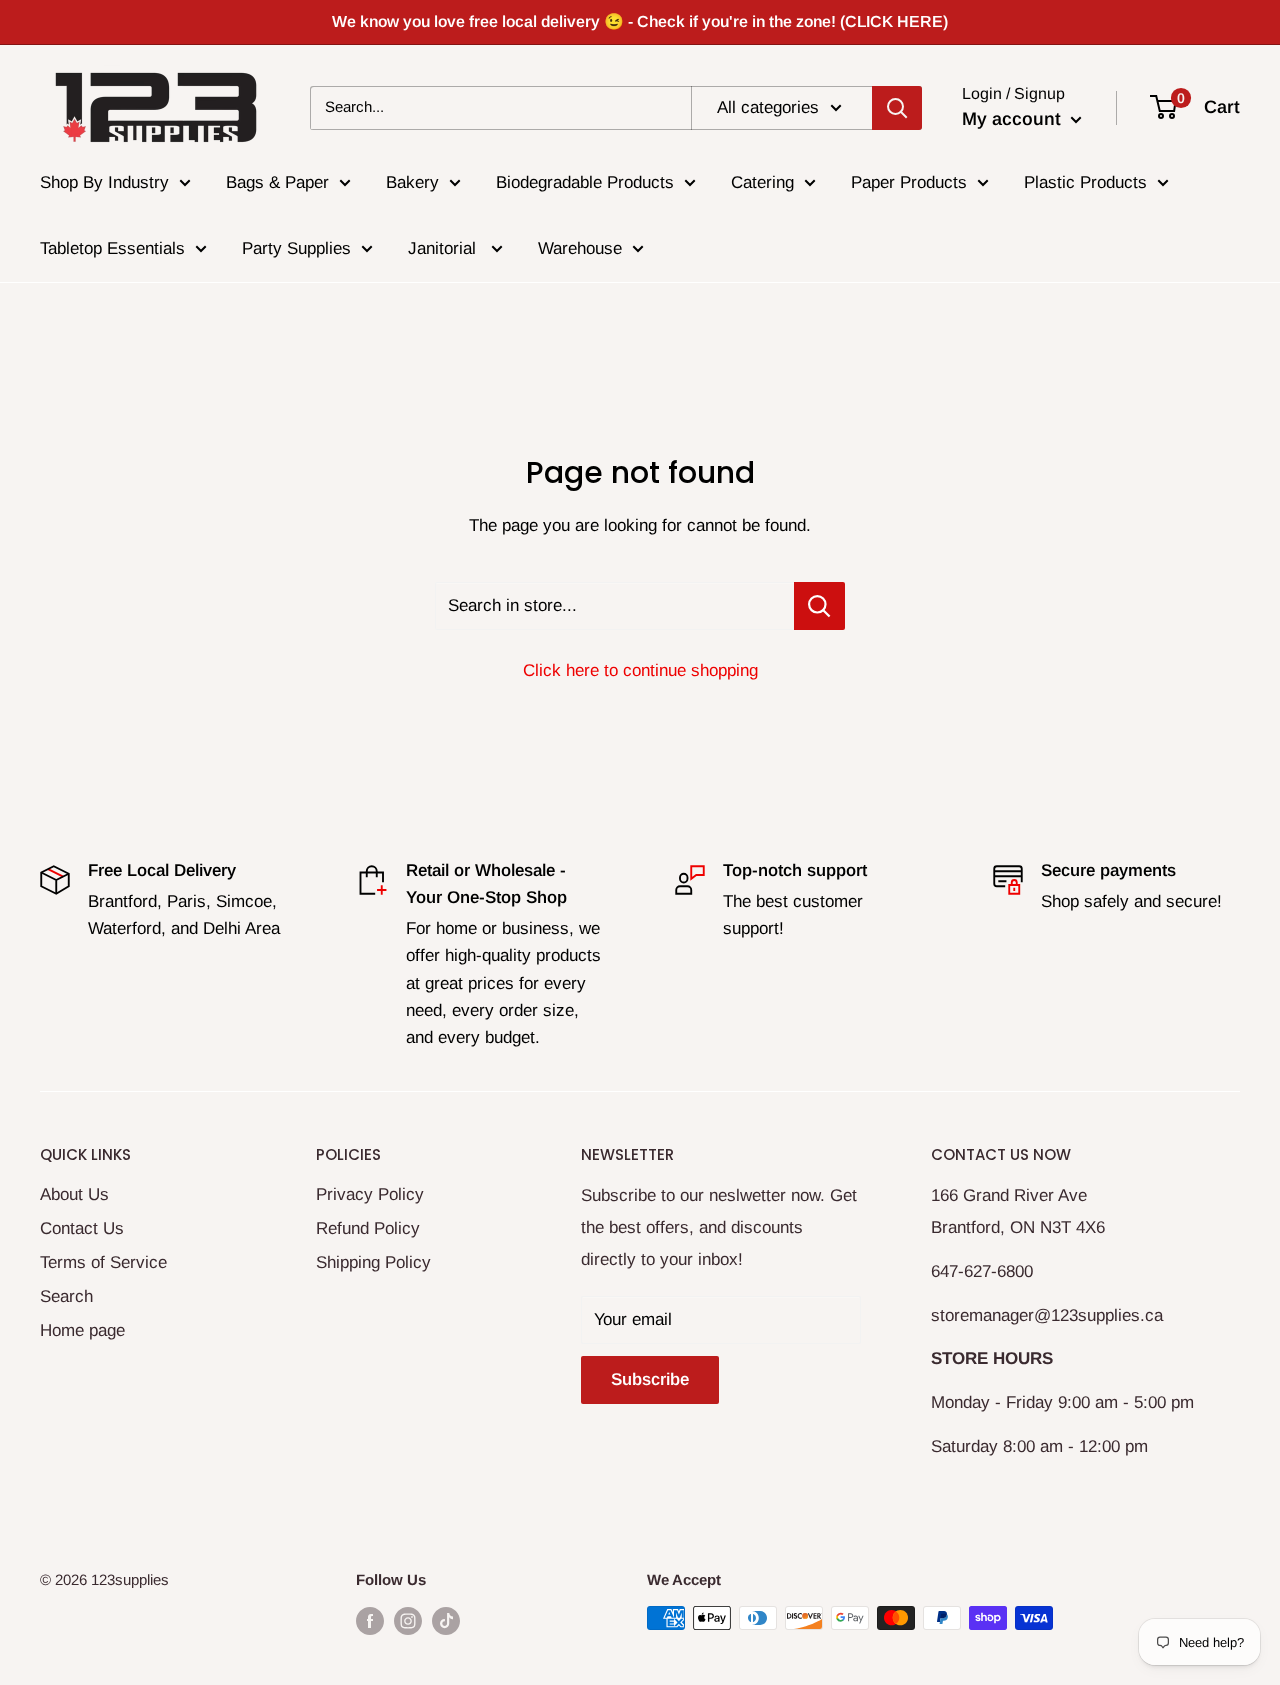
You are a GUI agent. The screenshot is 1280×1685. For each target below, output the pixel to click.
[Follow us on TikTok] (446, 1620)
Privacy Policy (370, 1194)
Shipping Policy (373, 1262)
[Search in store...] (819, 606)
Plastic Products (1085, 182)
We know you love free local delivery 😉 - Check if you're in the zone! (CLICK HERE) (640, 21)
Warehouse (580, 248)
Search (66, 1296)
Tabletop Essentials (112, 248)
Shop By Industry (104, 182)
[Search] (897, 107)
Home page (82, 1330)
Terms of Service (103, 1262)
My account (1014, 119)
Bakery (412, 182)
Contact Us (82, 1228)
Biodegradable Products (585, 182)
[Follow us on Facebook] (370, 1620)
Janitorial (444, 248)
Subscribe (650, 1379)
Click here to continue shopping (640, 670)
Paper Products (909, 182)
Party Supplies (296, 248)
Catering (762, 182)
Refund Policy (368, 1228)
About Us (74, 1194)
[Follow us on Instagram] (408, 1620)
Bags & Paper (277, 182)
